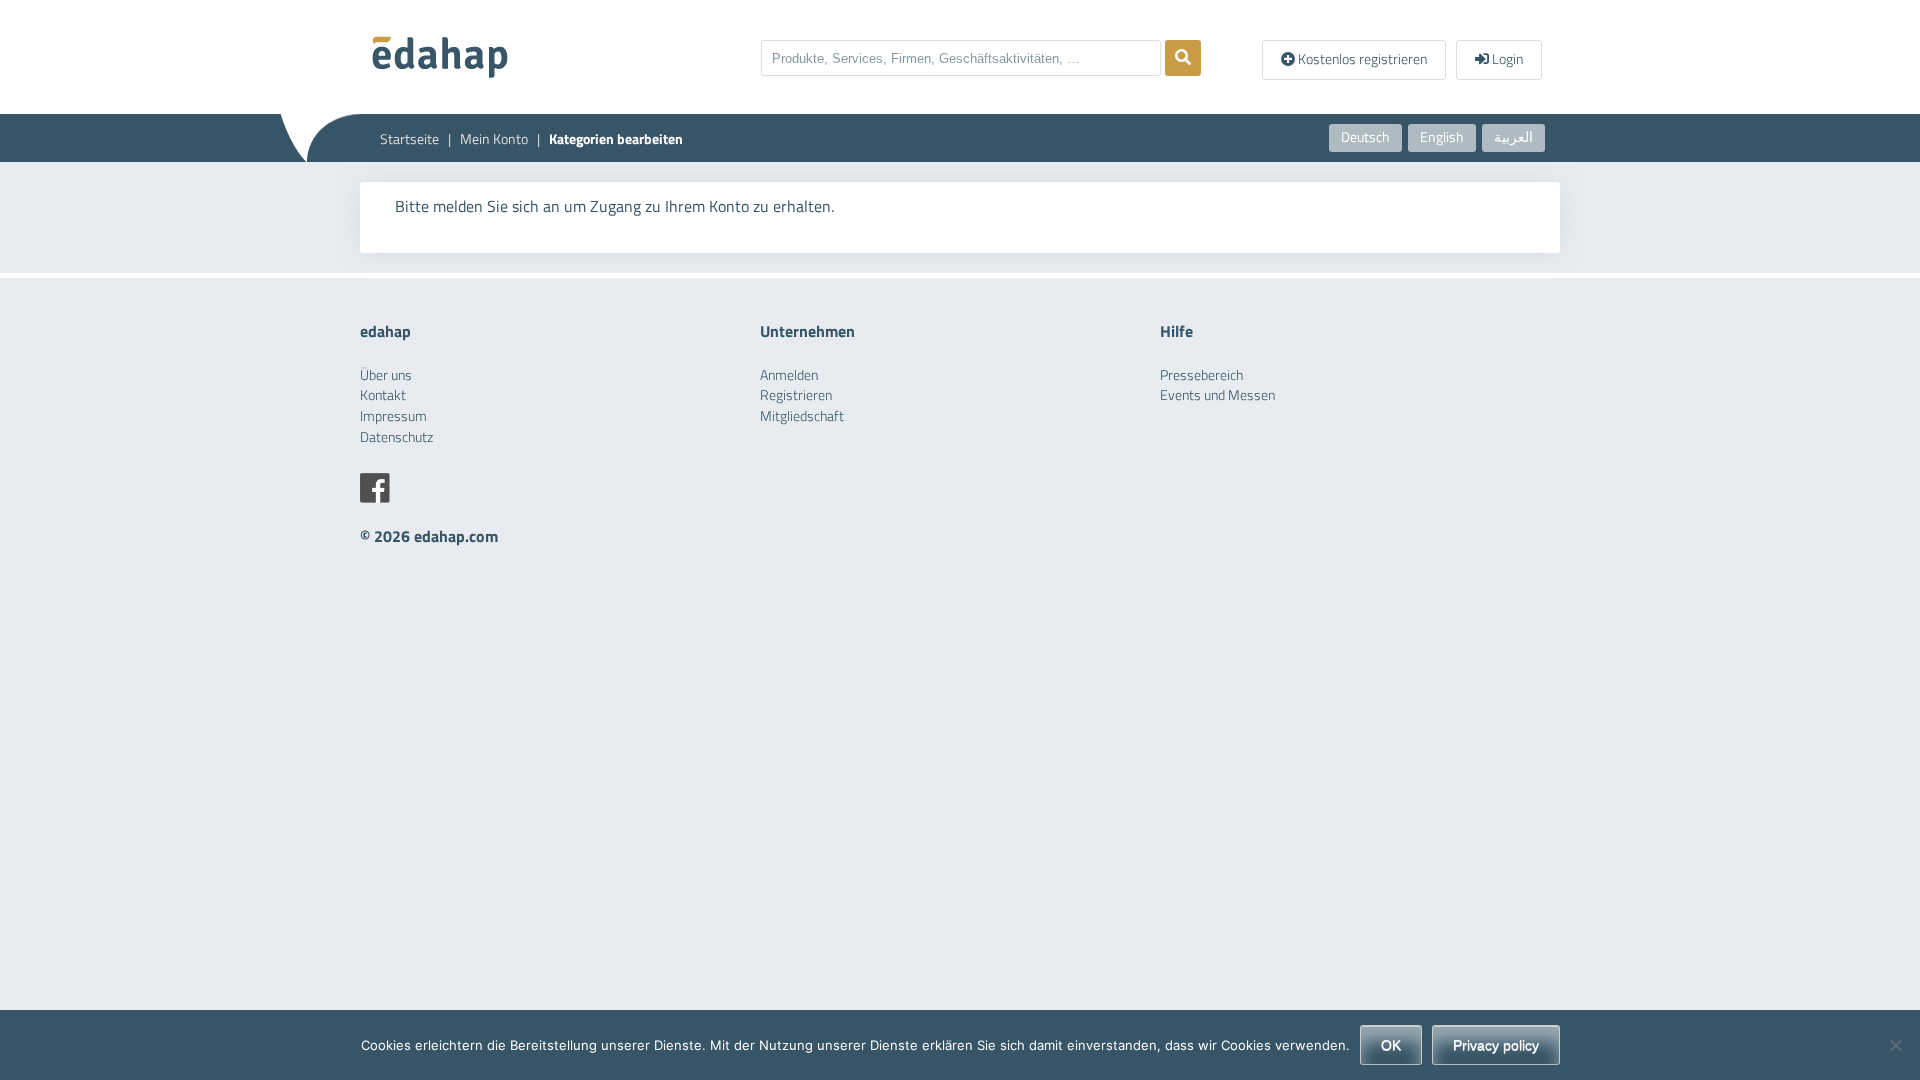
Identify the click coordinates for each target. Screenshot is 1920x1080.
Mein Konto (494, 139)
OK (1391, 1045)
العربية (1513, 137)
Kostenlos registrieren (1361, 59)
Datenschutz (396, 437)
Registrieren (796, 395)
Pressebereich (1201, 375)
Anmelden (789, 375)
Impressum (393, 416)
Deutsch (1365, 137)
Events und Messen (1217, 395)
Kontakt (383, 395)
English (1442, 137)
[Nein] (1895, 1045)
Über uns (386, 375)
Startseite (409, 139)
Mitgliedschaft (802, 416)
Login (1506, 59)
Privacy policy (1496, 1045)
